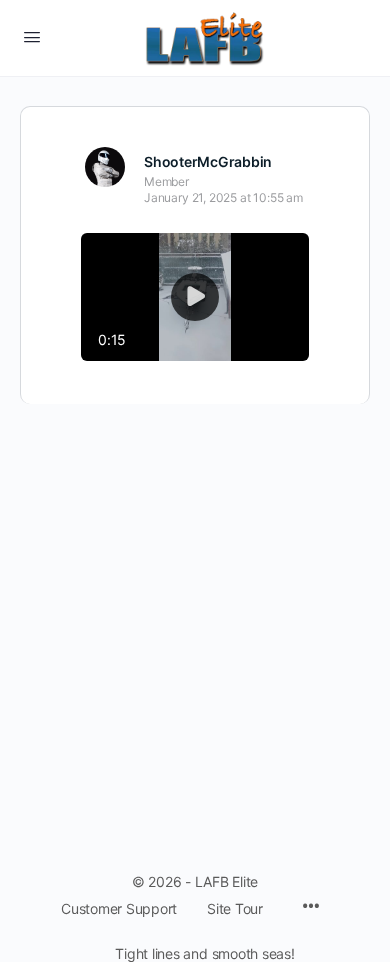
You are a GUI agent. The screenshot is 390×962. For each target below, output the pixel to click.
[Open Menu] (32, 36)
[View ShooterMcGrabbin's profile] (105, 167)
